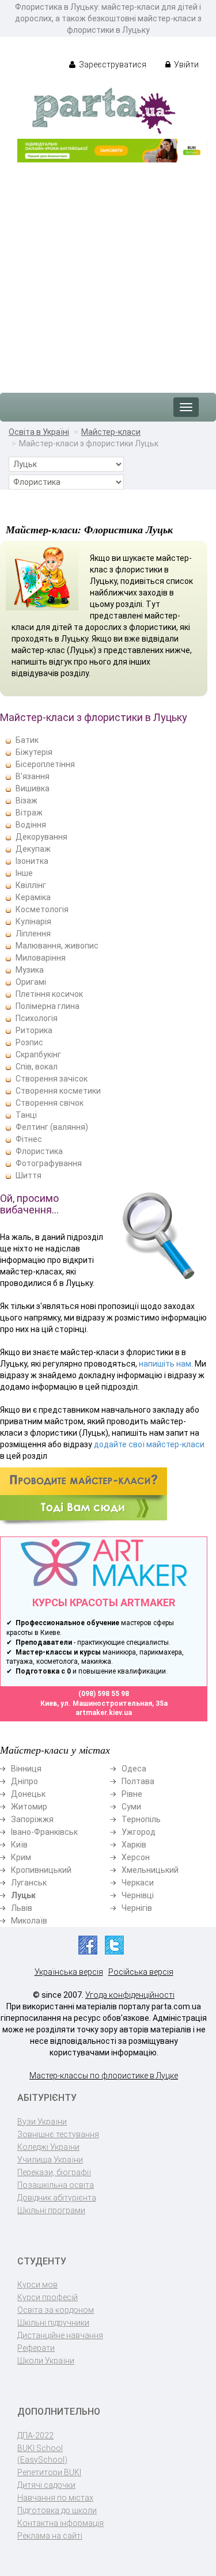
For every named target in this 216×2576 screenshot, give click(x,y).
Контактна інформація (60, 2523)
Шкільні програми (51, 2210)
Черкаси (138, 1883)
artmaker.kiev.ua (104, 1713)
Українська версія (69, 1972)
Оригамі (31, 982)
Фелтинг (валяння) (52, 1127)
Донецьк (28, 1794)
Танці (26, 1115)
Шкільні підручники (53, 2323)
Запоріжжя (32, 1819)
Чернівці (138, 1895)
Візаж (26, 801)
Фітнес (29, 1139)
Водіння (31, 825)
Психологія (37, 1018)
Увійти (185, 65)
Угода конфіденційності (130, 1995)
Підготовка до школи (57, 2510)
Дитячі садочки (46, 2485)
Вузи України (42, 2122)
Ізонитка (32, 861)
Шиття (29, 1175)
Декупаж (33, 849)
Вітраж (29, 813)
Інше (24, 873)
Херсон (136, 1857)
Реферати (36, 2348)
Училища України (50, 2160)
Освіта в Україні (39, 432)
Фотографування (49, 1163)
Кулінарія (33, 921)
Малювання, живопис (57, 946)
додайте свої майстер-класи (149, 1444)
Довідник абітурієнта (57, 2198)
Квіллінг (31, 885)
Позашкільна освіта (56, 2185)
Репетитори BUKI (49, 2472)
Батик (27, 740)
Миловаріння (41, 958)
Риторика (34, 1030)
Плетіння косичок (49, 994)
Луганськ (29, 1883)
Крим (21, 1857)
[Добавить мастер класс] (84, 1496)
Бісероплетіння (45, 764)
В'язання (33, 776)
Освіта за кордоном (56, 2310)
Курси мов (37, 2285)
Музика (30, 970)
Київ (19, 1845)
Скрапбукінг (38, 1054)
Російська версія (141, 1972)
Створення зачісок (52, 1079)
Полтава (138, 1781)
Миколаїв (29, 1921)
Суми (131, 1807)
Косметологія (42, 909)
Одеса (134, 1769)
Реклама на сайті (50, 2536)
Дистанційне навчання (60, 2335)
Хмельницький (150, 1870)
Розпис (29, 1042)
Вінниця (26, 1769)
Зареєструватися (112, 65)
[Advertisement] (108, 272)
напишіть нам (165, 1364)
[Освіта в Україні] (104, 110)
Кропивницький (41, 1870)
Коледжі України (48, 2147)
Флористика (39, 1151)
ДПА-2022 (35, 2435)
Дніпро (24, 1781)
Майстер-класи (111, 432)
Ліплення (33, 934)
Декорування (41, 837)
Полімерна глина (48, 1006)
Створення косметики (58, 1091)
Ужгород (139, 1832)
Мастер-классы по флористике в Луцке (104, 2076)
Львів (22, 1908)
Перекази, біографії (54, 2172)
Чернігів (137, 1908)
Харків (134, 1845)
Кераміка (33, 897)
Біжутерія (34, 752)
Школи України (46, 2361)
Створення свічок (50, 1103)
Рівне (132, 1794)
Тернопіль (141, 1819)
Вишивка (33, 788)
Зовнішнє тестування (58, 2134)
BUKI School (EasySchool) (42, 2454)
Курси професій (48, 2297)
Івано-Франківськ (44, 1832)
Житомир (29, 1807)
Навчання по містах (55, 2498)
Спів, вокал (37, 1067)
